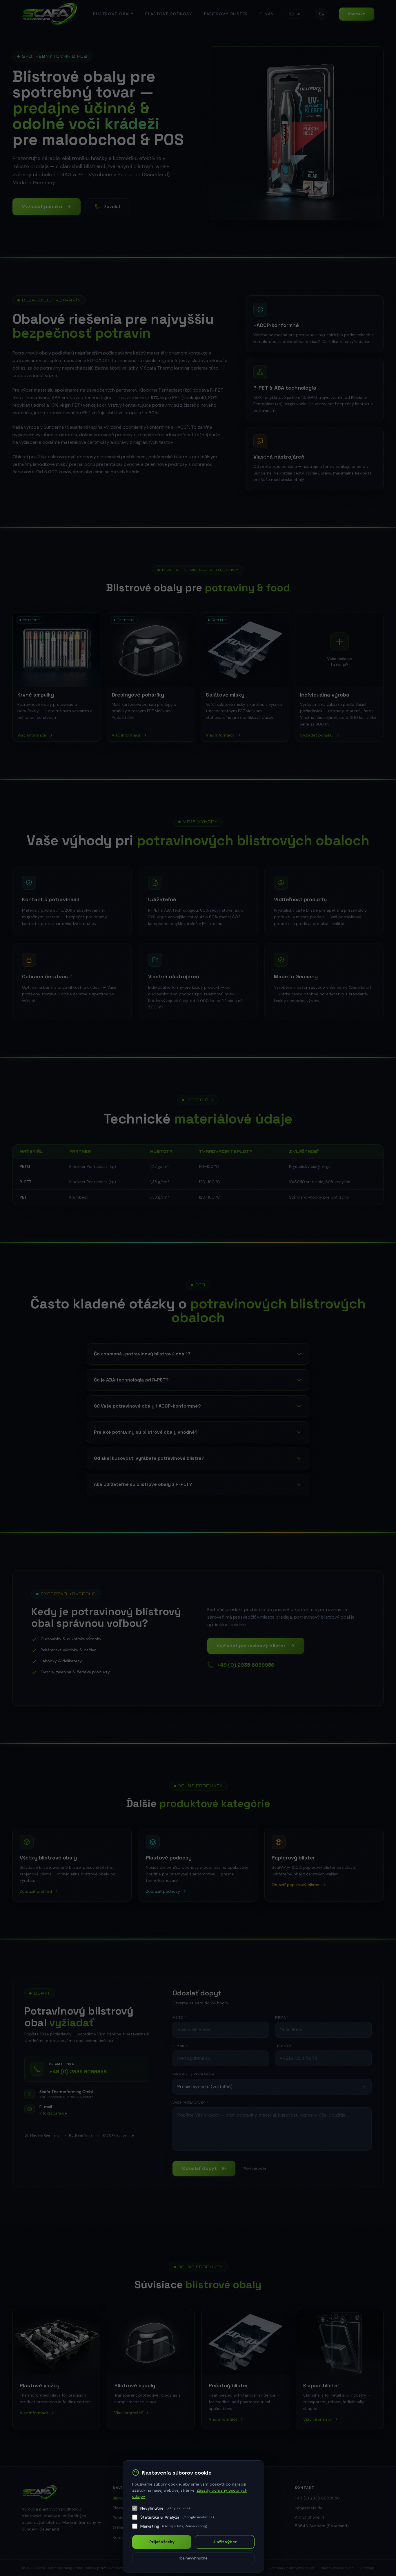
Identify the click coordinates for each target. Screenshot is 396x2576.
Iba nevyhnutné (194, 2558)
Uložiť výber (225, 2542)
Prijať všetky (162, 2542)
